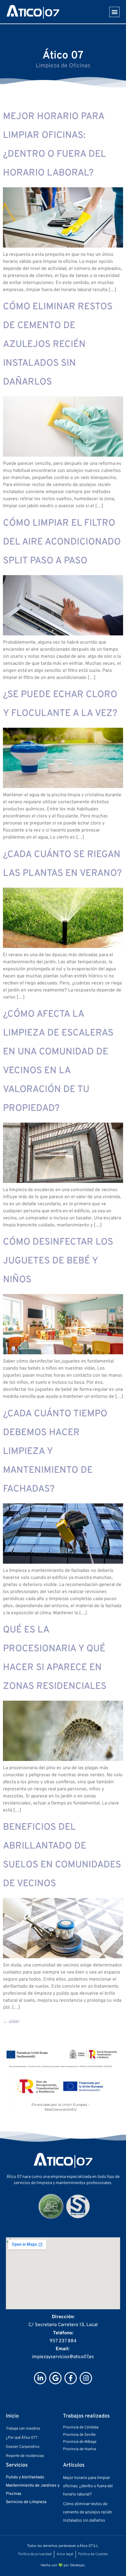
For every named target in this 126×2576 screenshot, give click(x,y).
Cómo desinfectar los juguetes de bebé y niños (58, 1261)
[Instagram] (86, 2378)
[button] (114, 12)
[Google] (55, 2378)
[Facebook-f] (71, 2378)
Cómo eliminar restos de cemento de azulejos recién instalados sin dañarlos (58, 345)
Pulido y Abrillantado (25, 2477)
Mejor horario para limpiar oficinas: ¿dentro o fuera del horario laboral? (88, 2486)
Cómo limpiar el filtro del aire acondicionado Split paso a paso (62, 542)
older (11, 2022)
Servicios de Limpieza (26, 2502)
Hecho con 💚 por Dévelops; (63, 2565)
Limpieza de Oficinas (63, 66)
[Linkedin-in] (40, 2378)
